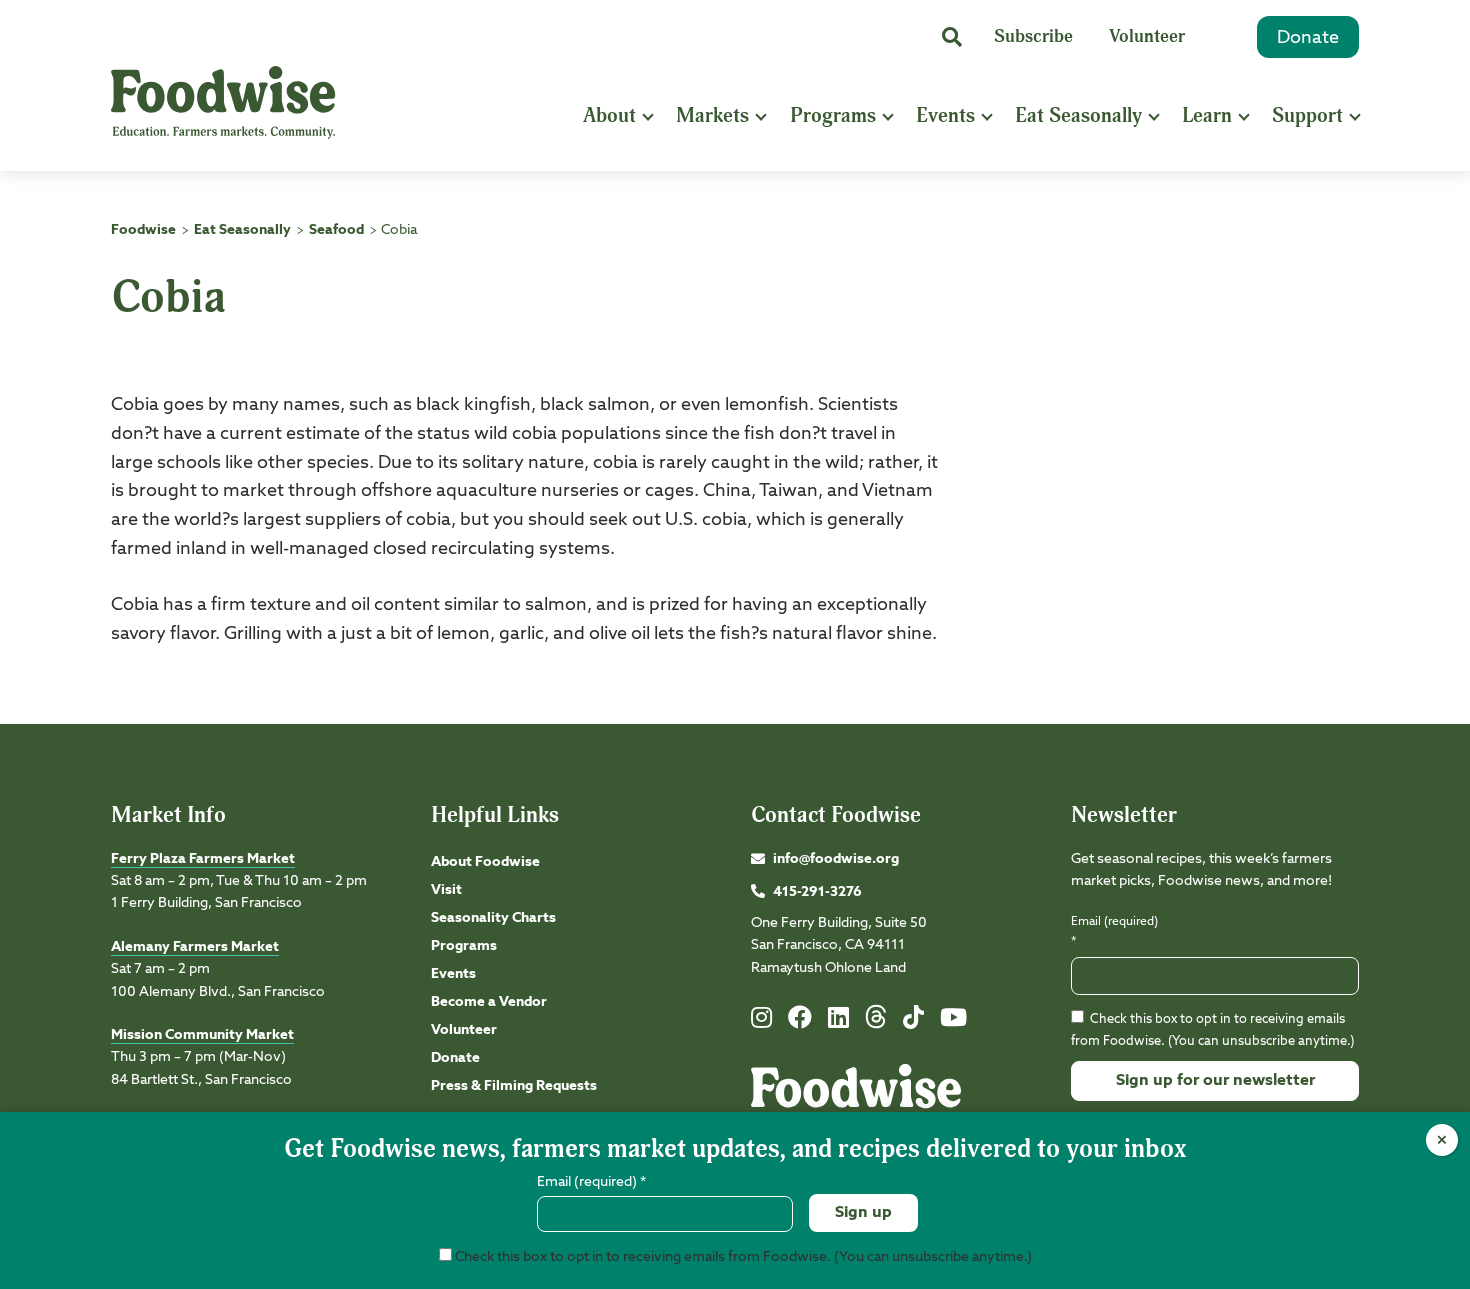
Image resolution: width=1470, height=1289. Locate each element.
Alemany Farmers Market (195, 947)
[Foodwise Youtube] (953, 1022)
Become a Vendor (489, 1002)
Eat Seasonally (1078, 115)
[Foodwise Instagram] (761, 1022)
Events (945, 115)
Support (1307, 115)
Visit (446, 890)
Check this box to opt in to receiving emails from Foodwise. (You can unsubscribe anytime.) (742, 1257)
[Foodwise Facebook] (800, 1022)
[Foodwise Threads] (876, 1025)
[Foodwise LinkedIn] (838, 1022)
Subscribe (1033, 36)
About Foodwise (485, 862)
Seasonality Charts (493, 918)
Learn (1207, 115)
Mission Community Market (202, 1035)
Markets (712, 115)
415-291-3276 (817, 892)
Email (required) (1114, 931)
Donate (1308, 38)
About (609, 115)
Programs (833, 115)
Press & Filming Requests (514, 1086)
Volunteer (1147, 36)
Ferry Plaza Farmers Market (203, 859)
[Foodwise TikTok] (913, 1022)
